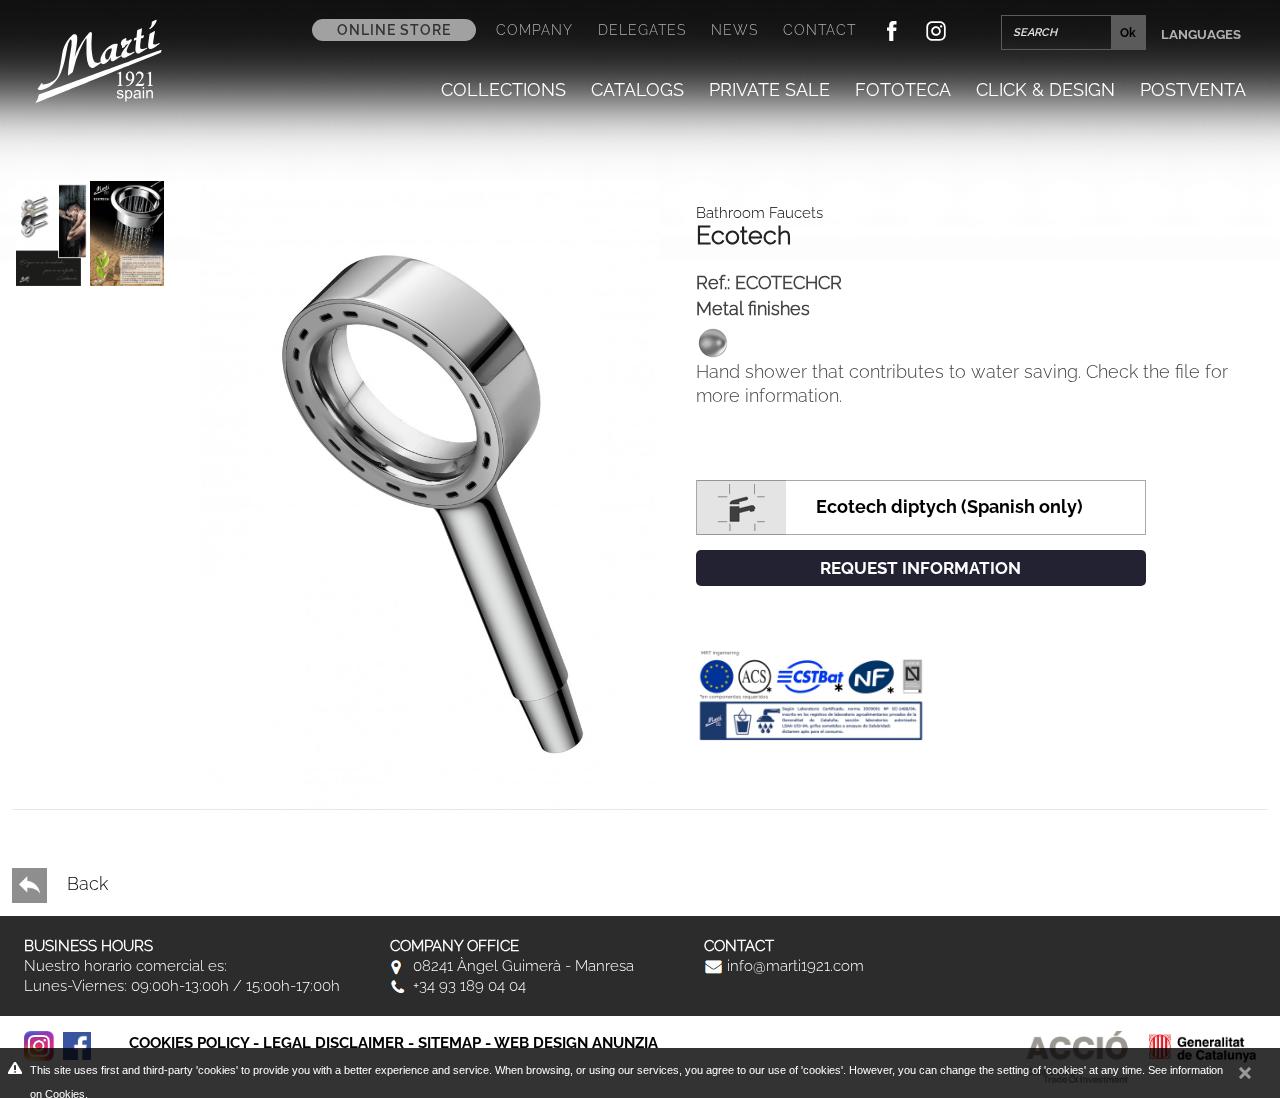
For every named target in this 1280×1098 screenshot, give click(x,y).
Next (69, 615)
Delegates (642, 30)
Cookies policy (189, 1043)
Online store (394, 30)
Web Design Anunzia (576, 1043)
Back (85, 883)
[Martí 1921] (98, 59)
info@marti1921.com (793, 966)
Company (534, 30)
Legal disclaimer (333, 1043)
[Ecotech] (90, 233)
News (734, 30)
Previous (69, 659)
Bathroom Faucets (759, 213)
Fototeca (903, 89)
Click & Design (1045, 89)
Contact (819, 30)
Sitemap (449, 1043)
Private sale (769, 89)
